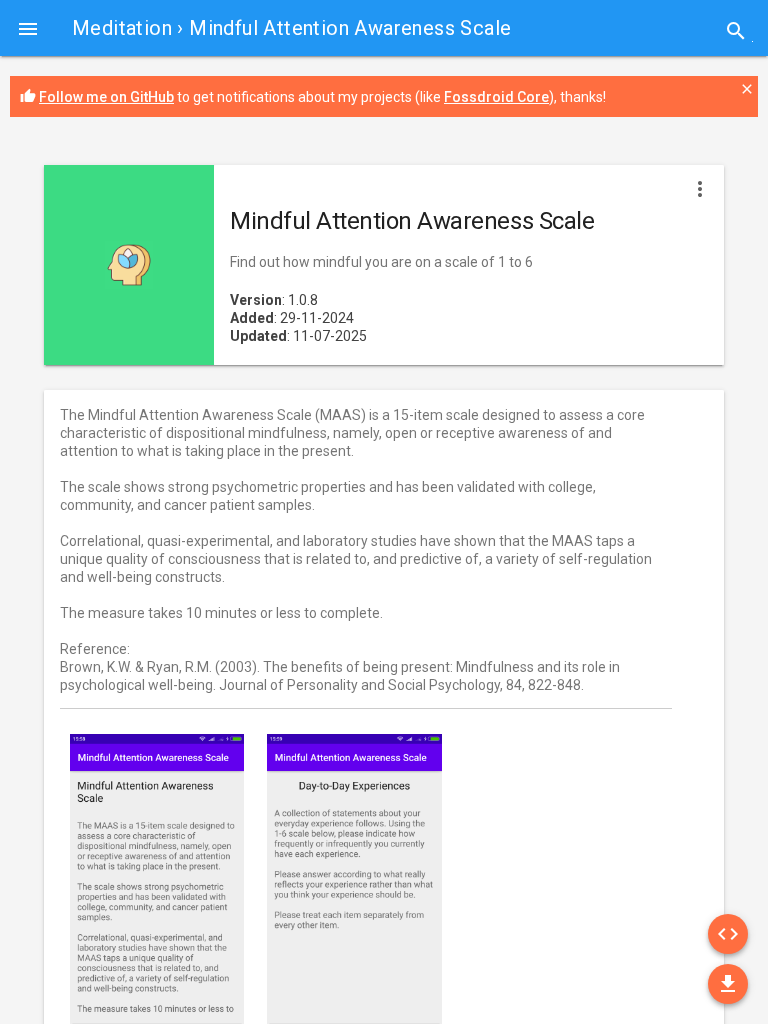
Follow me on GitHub (106, 97)
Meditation (122, 28)
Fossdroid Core (496, 97)
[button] (28, 28)
